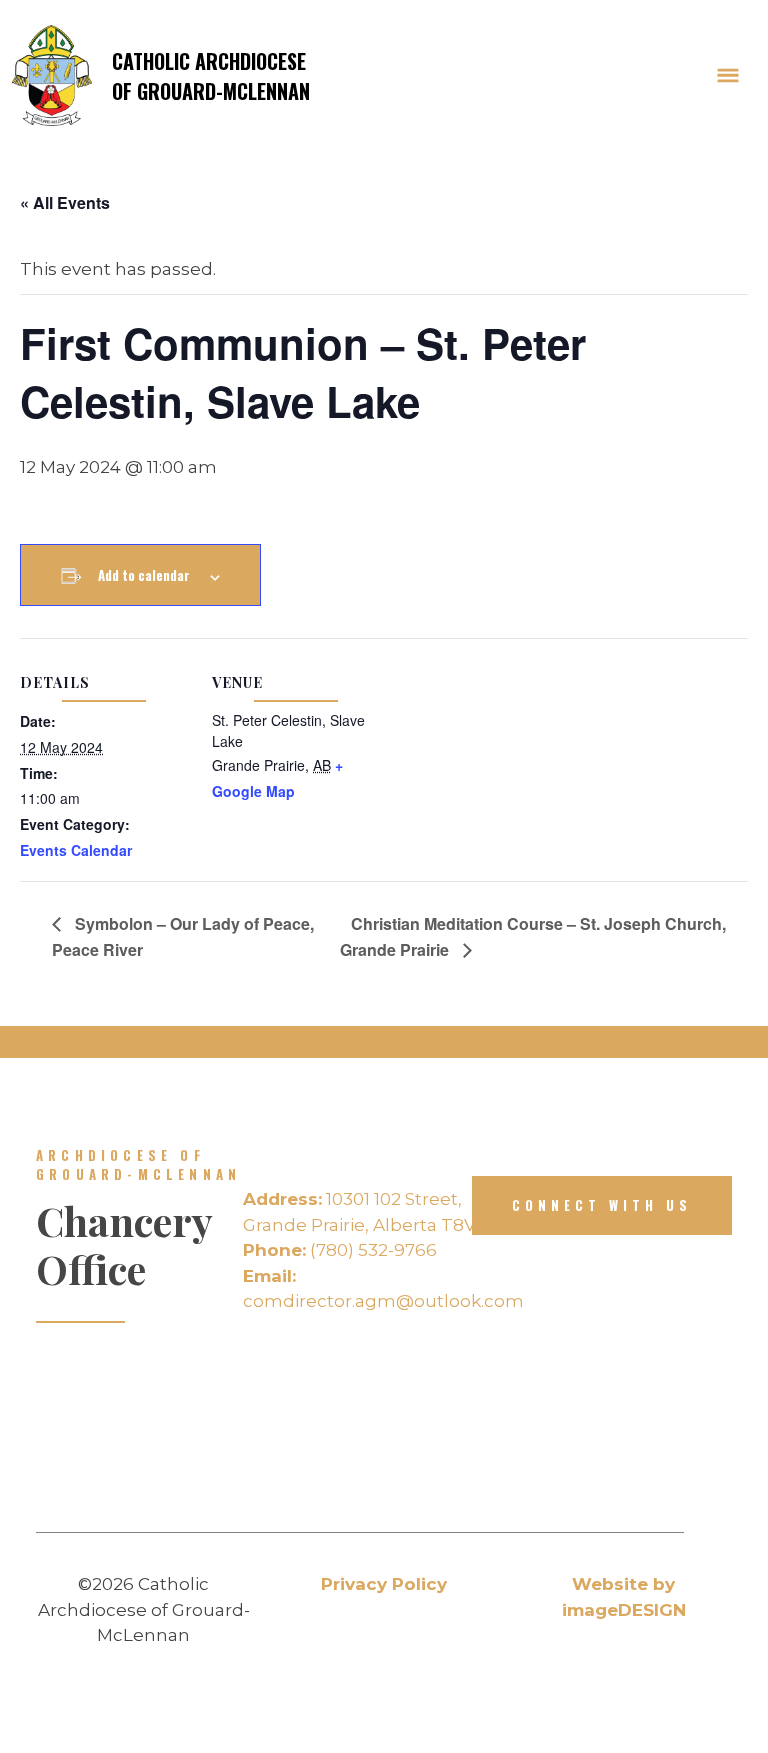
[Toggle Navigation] (728, 76)
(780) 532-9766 (340, 1250)
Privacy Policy (384, 1584)
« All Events (65, 202)
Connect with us (602, 1205)
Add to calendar (144, 575)
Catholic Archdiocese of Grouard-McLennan (211, 76)
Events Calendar (76, 850)
